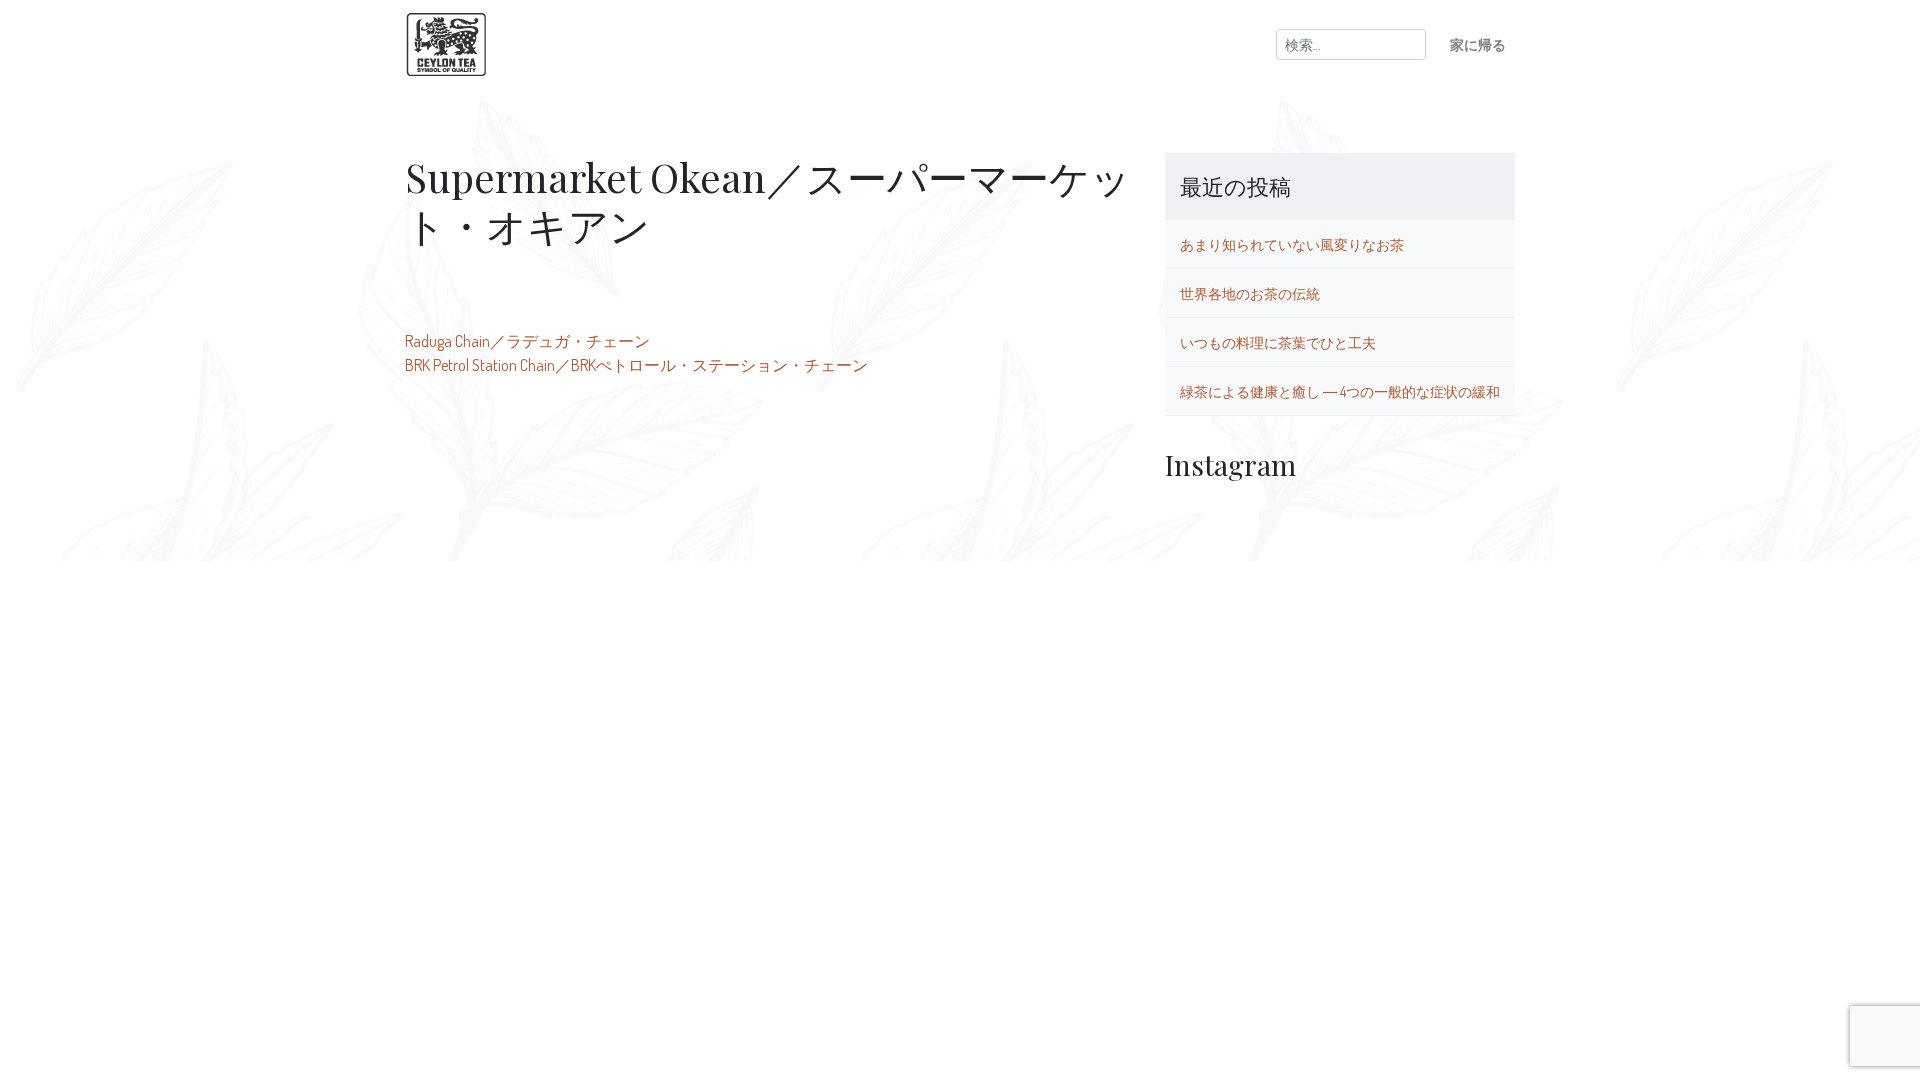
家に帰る (1478, 44)
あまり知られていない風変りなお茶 (1292, 244)
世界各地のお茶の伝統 (1250, 293)
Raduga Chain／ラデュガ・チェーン (527, 341)
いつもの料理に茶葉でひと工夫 (1278, 342)
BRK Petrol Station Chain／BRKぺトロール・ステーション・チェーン (636, 365)
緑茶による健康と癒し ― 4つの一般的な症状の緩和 (1340, 391)
